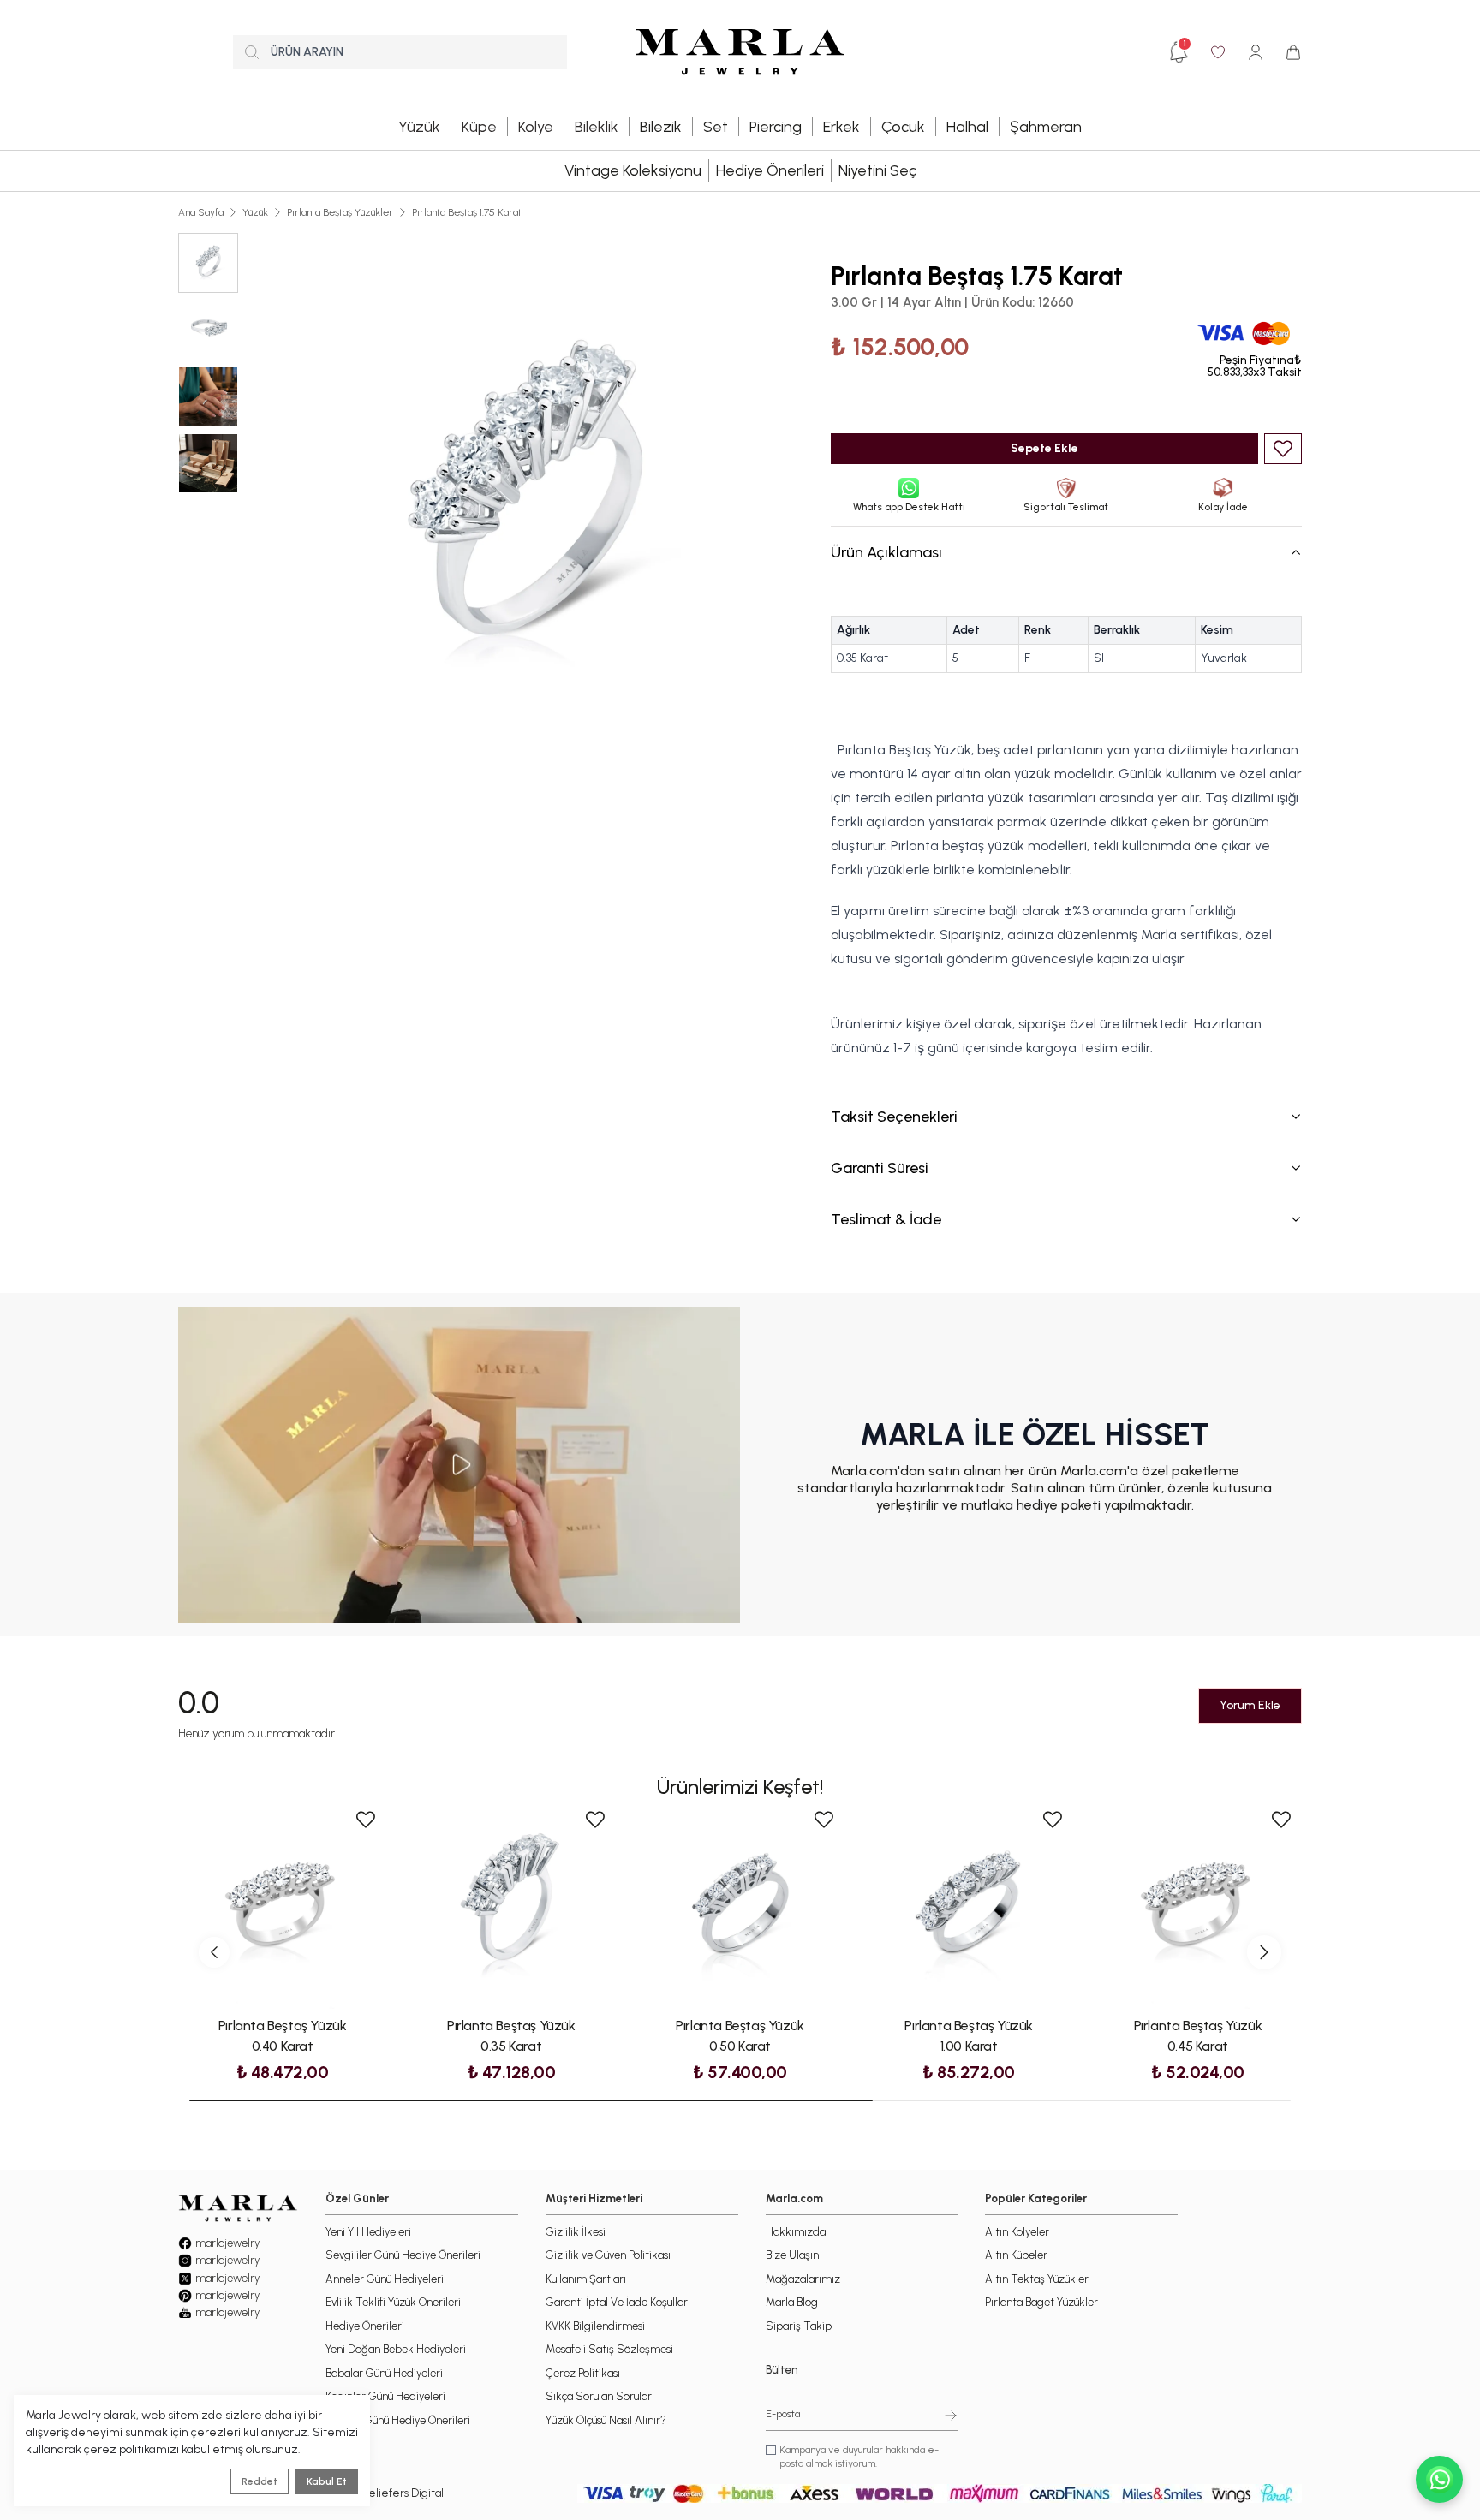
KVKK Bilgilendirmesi (595, 2326)
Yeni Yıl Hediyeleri (368, 2232)
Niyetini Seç (877, 170)
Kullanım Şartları (586, 2279)
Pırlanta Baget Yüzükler (1041, 2302)
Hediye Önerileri (770, 170)
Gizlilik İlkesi (576, 2232)
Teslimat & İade (886, 1219)
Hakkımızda (796, 2232)
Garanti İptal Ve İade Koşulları (618, 2302)
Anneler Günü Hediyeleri (385, 2279)
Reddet (260, 2481)
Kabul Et (327, 2481)
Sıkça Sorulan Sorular (599, 2396)
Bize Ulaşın (792, 2255)
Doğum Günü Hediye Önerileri (398, 2420)
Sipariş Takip (799, 2326)
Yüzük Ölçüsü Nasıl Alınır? (606, 2420)
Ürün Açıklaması (886, 552)
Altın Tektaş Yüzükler (1037, 2279)
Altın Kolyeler (1017, 2232)
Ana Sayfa (201, 212)
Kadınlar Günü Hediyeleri (385, 2396)
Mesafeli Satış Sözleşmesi (609, 2349)
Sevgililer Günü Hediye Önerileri (403, 2255)
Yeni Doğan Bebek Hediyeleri (396, 2349)
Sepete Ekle (1044, 448)
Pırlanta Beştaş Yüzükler (340, 212)
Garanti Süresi (880, 1168)
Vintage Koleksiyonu (633, 170)
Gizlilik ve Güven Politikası (608, 2255)
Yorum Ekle (1250, 1705)
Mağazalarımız (803, 2279)
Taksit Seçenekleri (894, 1117)
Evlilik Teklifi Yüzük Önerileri (393, 2302)
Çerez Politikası (583, 2373)
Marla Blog (792, 2302)
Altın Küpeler (1016, 2255)
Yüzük (255, 212)
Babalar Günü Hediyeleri (384, 2373)
